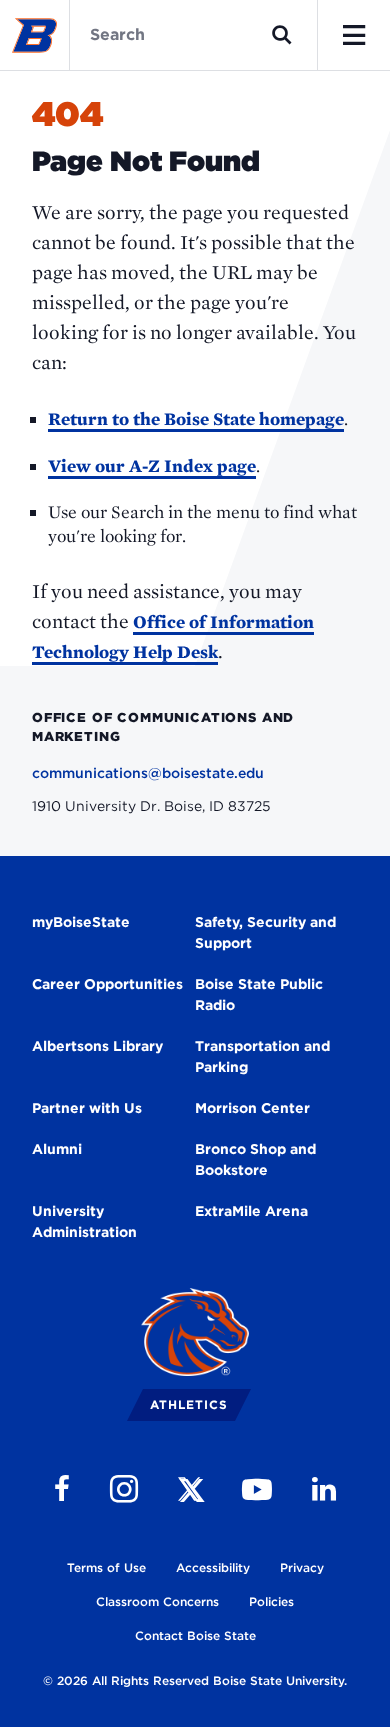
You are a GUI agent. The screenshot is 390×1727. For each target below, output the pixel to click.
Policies (271, 1601)
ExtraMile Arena (251, 1211)
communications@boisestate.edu (148, 773)
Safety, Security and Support (265, 932)
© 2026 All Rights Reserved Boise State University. (195, 1680)
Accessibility (213, 1567)
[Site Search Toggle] (282, 35)
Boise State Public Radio (259, 994)
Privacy (302, 1567)
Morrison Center (252, 1108)
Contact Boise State (195, 1635)
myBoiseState (81, 922)
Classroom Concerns (157, 1601)
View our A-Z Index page (152, 465)
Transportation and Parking (262, 1056)
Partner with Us (87, 1108)
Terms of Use (106, 1567)
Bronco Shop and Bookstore (255, 1159)
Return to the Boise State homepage (196, 418)
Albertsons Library (97, 1046)
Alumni (57, 1149)
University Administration (84, 1221)
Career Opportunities (107, 984)
